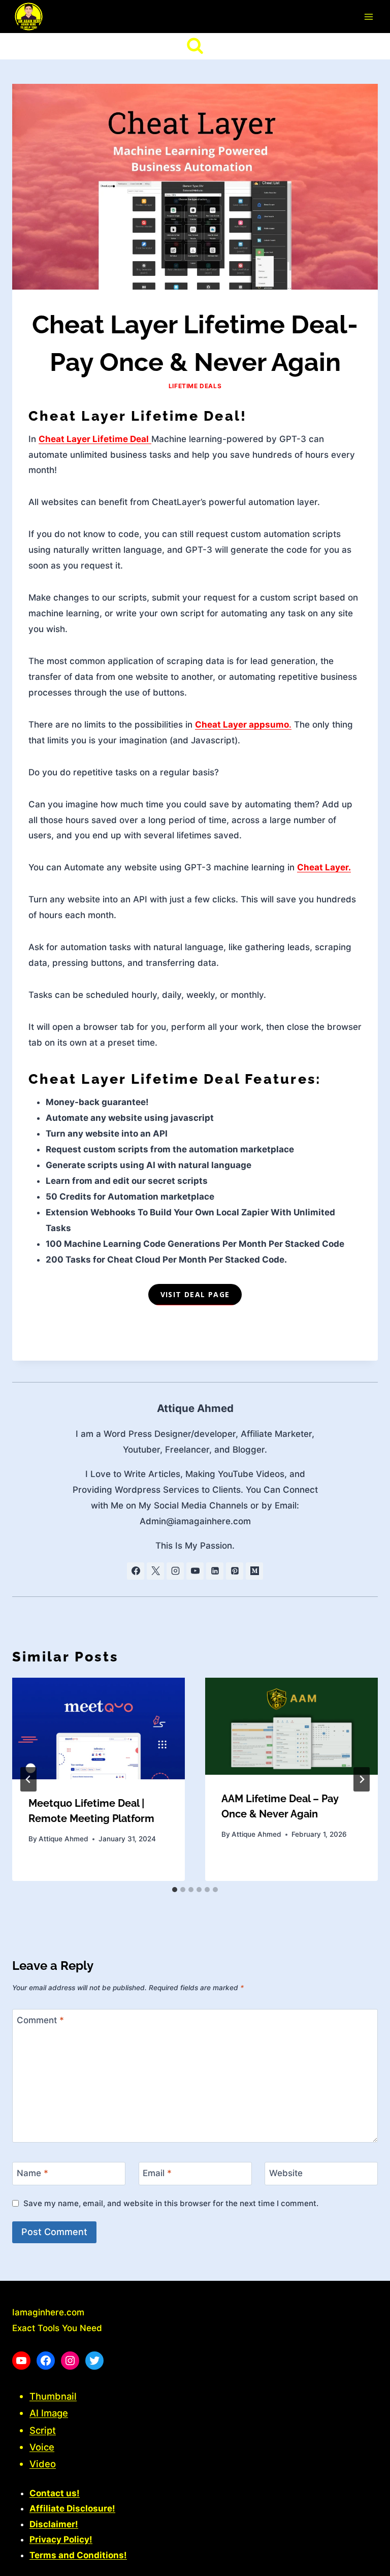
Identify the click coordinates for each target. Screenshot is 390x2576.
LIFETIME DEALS (195, 386)
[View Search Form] (195, 46)
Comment (40, 2020)
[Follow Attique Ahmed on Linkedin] (215, 1571)
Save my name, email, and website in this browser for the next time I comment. (171, 2203)
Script (43, 2430)
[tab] (175, 1890)
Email (157, 2173)
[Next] (362, 1779)
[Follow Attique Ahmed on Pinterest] (235, 1571)
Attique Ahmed (195, 1408)
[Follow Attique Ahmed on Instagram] (175, 1571)
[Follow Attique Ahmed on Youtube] (195, 1571)
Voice (42, 2447)
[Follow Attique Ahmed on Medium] (254, 1571)
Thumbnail (53, 2396)
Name (32, 2173)
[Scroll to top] (364, 2564)
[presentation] (99, 1729)
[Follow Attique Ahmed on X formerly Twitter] (155, 1571)
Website (286, 2173)
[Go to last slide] (28, 1779)
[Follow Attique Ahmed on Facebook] (136, 1571)
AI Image (49, 2413)
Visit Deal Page (195, 1294)
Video (43, 2464)
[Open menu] (368, 17)
